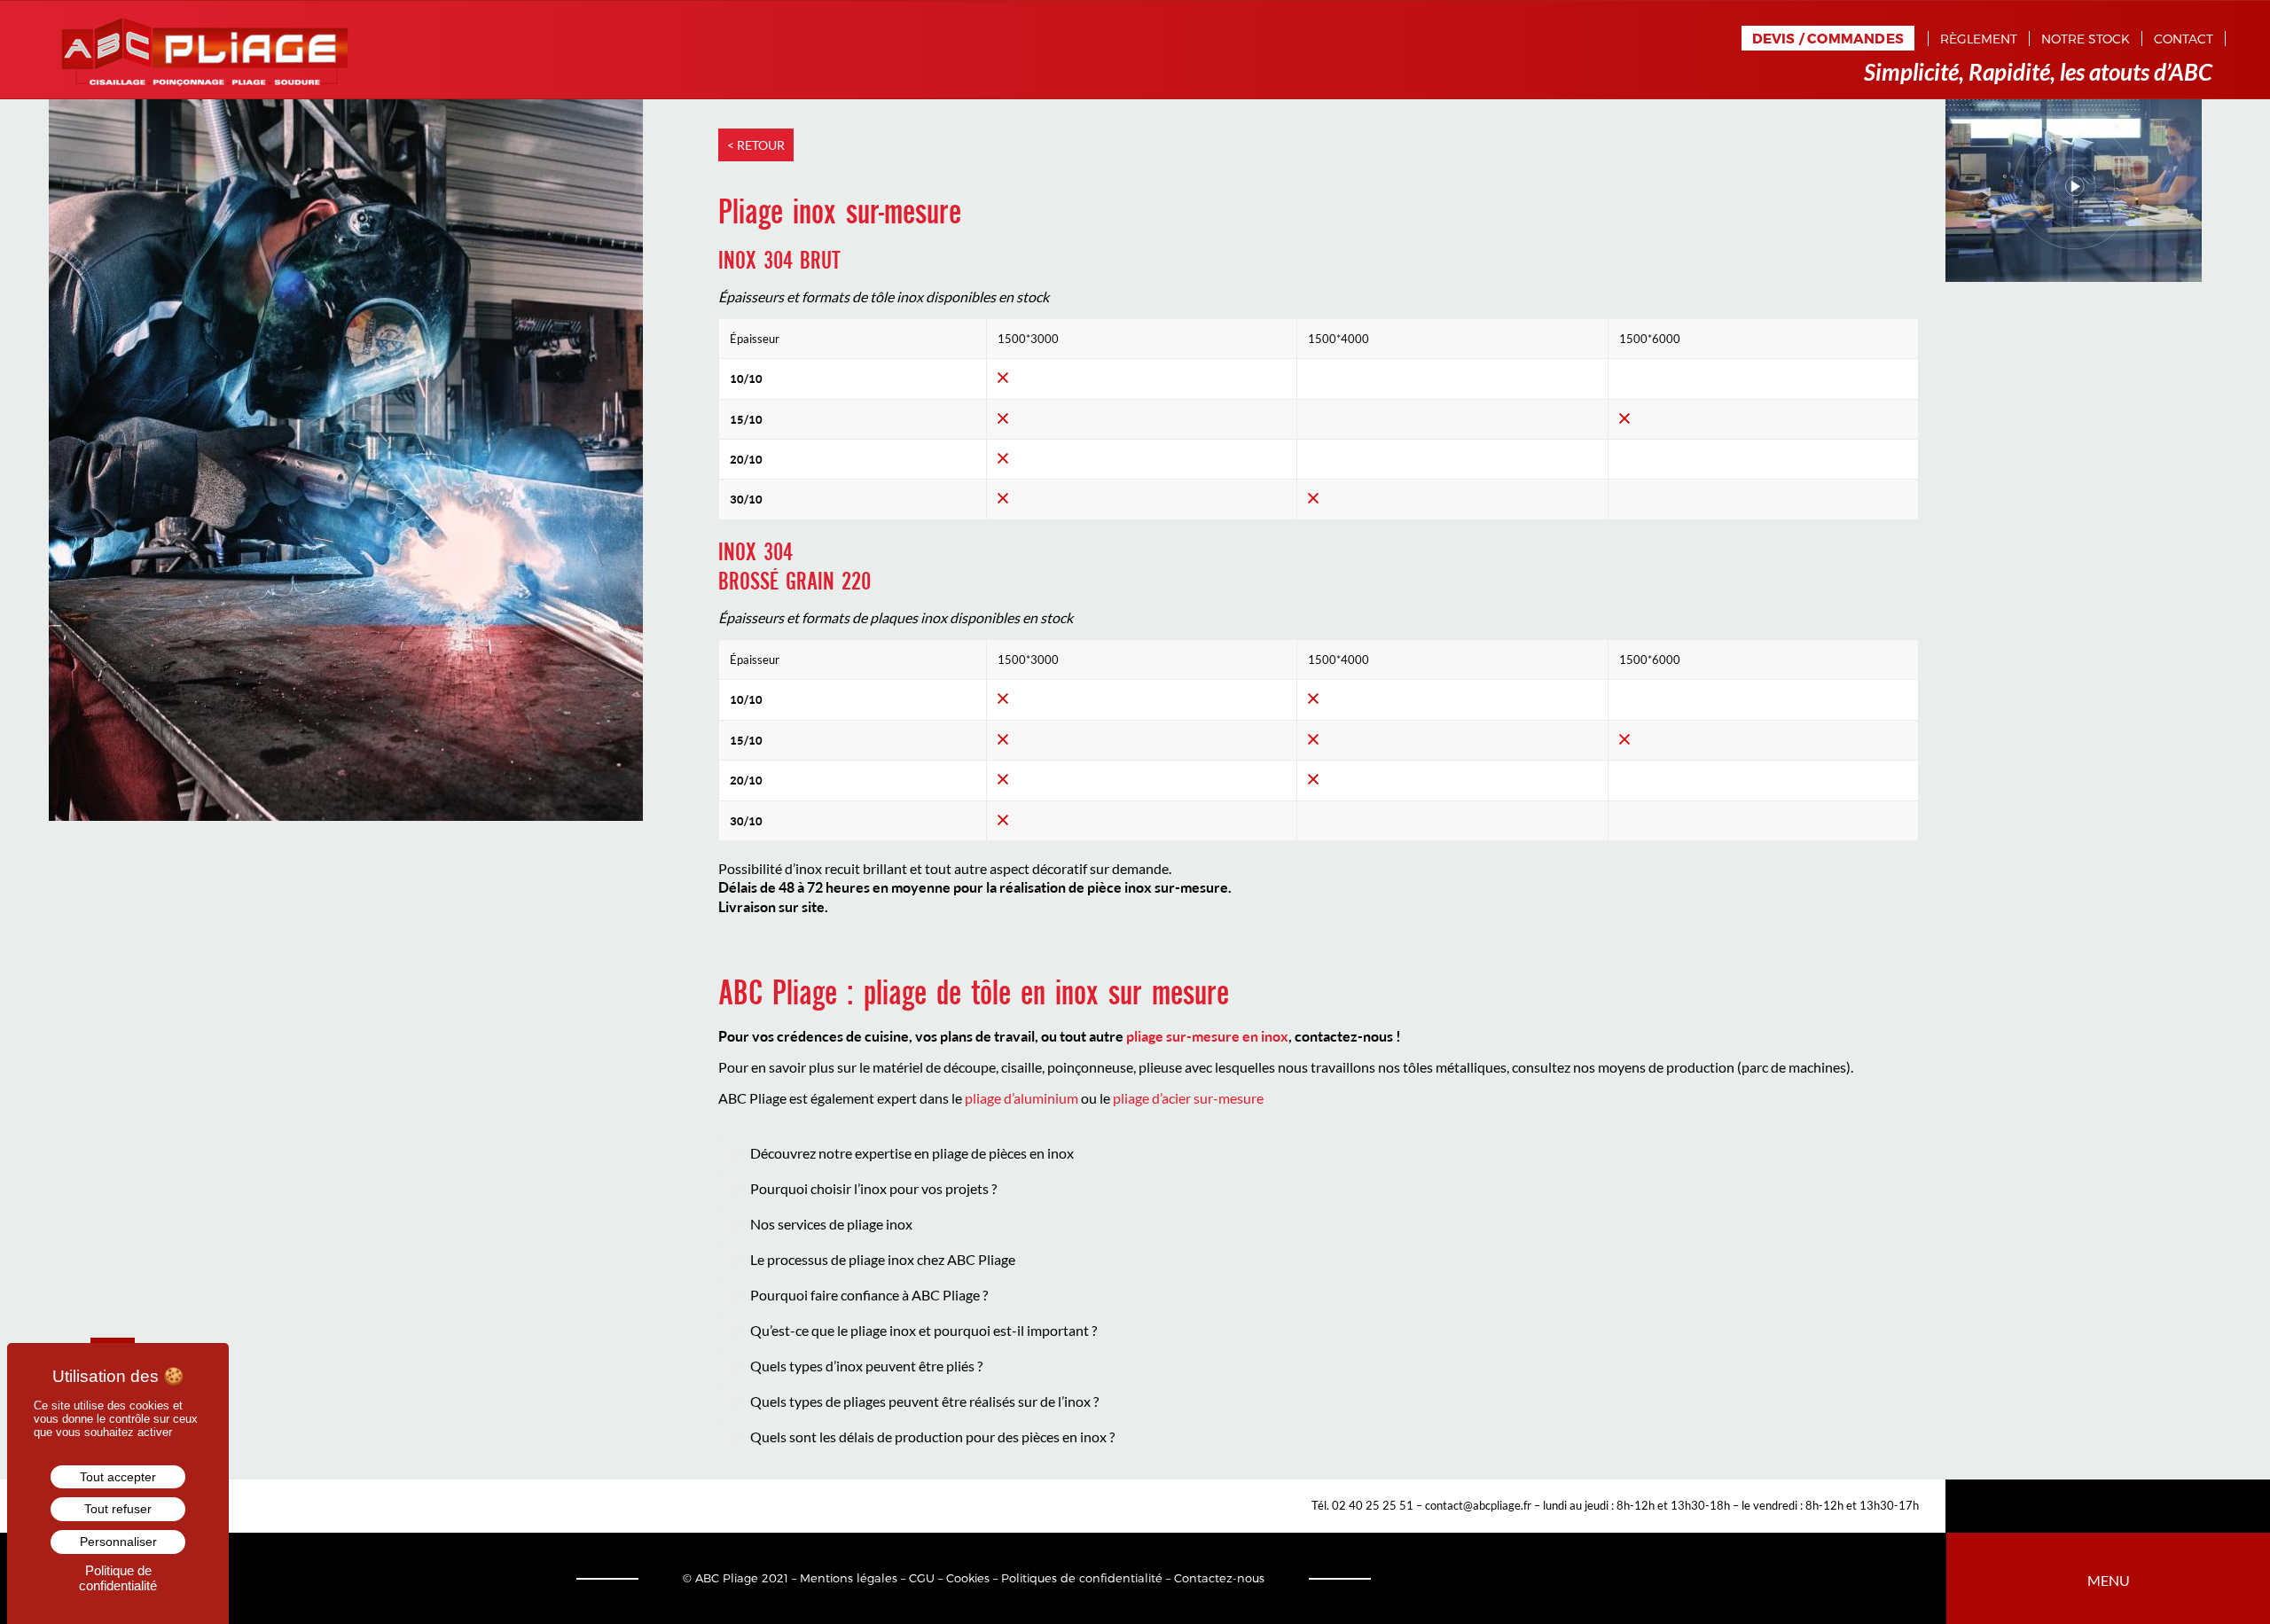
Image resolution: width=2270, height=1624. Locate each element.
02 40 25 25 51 (1373, 1505)
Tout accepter (118, 1477)
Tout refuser (118, 1509)
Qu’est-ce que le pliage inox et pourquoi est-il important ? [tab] (924, 1330)
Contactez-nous (1219, 1578)
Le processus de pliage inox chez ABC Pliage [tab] (883, 1259)
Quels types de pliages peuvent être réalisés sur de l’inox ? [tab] (924, 1401)
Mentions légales (849, 1578)
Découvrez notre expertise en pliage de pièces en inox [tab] (912, 1153)
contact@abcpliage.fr (1478, 1505)
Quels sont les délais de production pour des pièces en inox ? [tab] (932, 1437)
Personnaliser (118, 1542)
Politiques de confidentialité (1082, 1578)
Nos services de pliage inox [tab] (831, 1224)
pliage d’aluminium (1021, 1098)
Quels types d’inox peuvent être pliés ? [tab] (866, 1366)
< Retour (756, 145)
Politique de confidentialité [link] (118, 1578)
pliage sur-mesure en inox (1207, 1036)
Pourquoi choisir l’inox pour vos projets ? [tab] (873, 1188)
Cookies (968, 1578)
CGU (922, 1578)
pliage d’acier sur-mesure (1188, 1098)
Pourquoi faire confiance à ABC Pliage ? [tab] (869, 1295)
